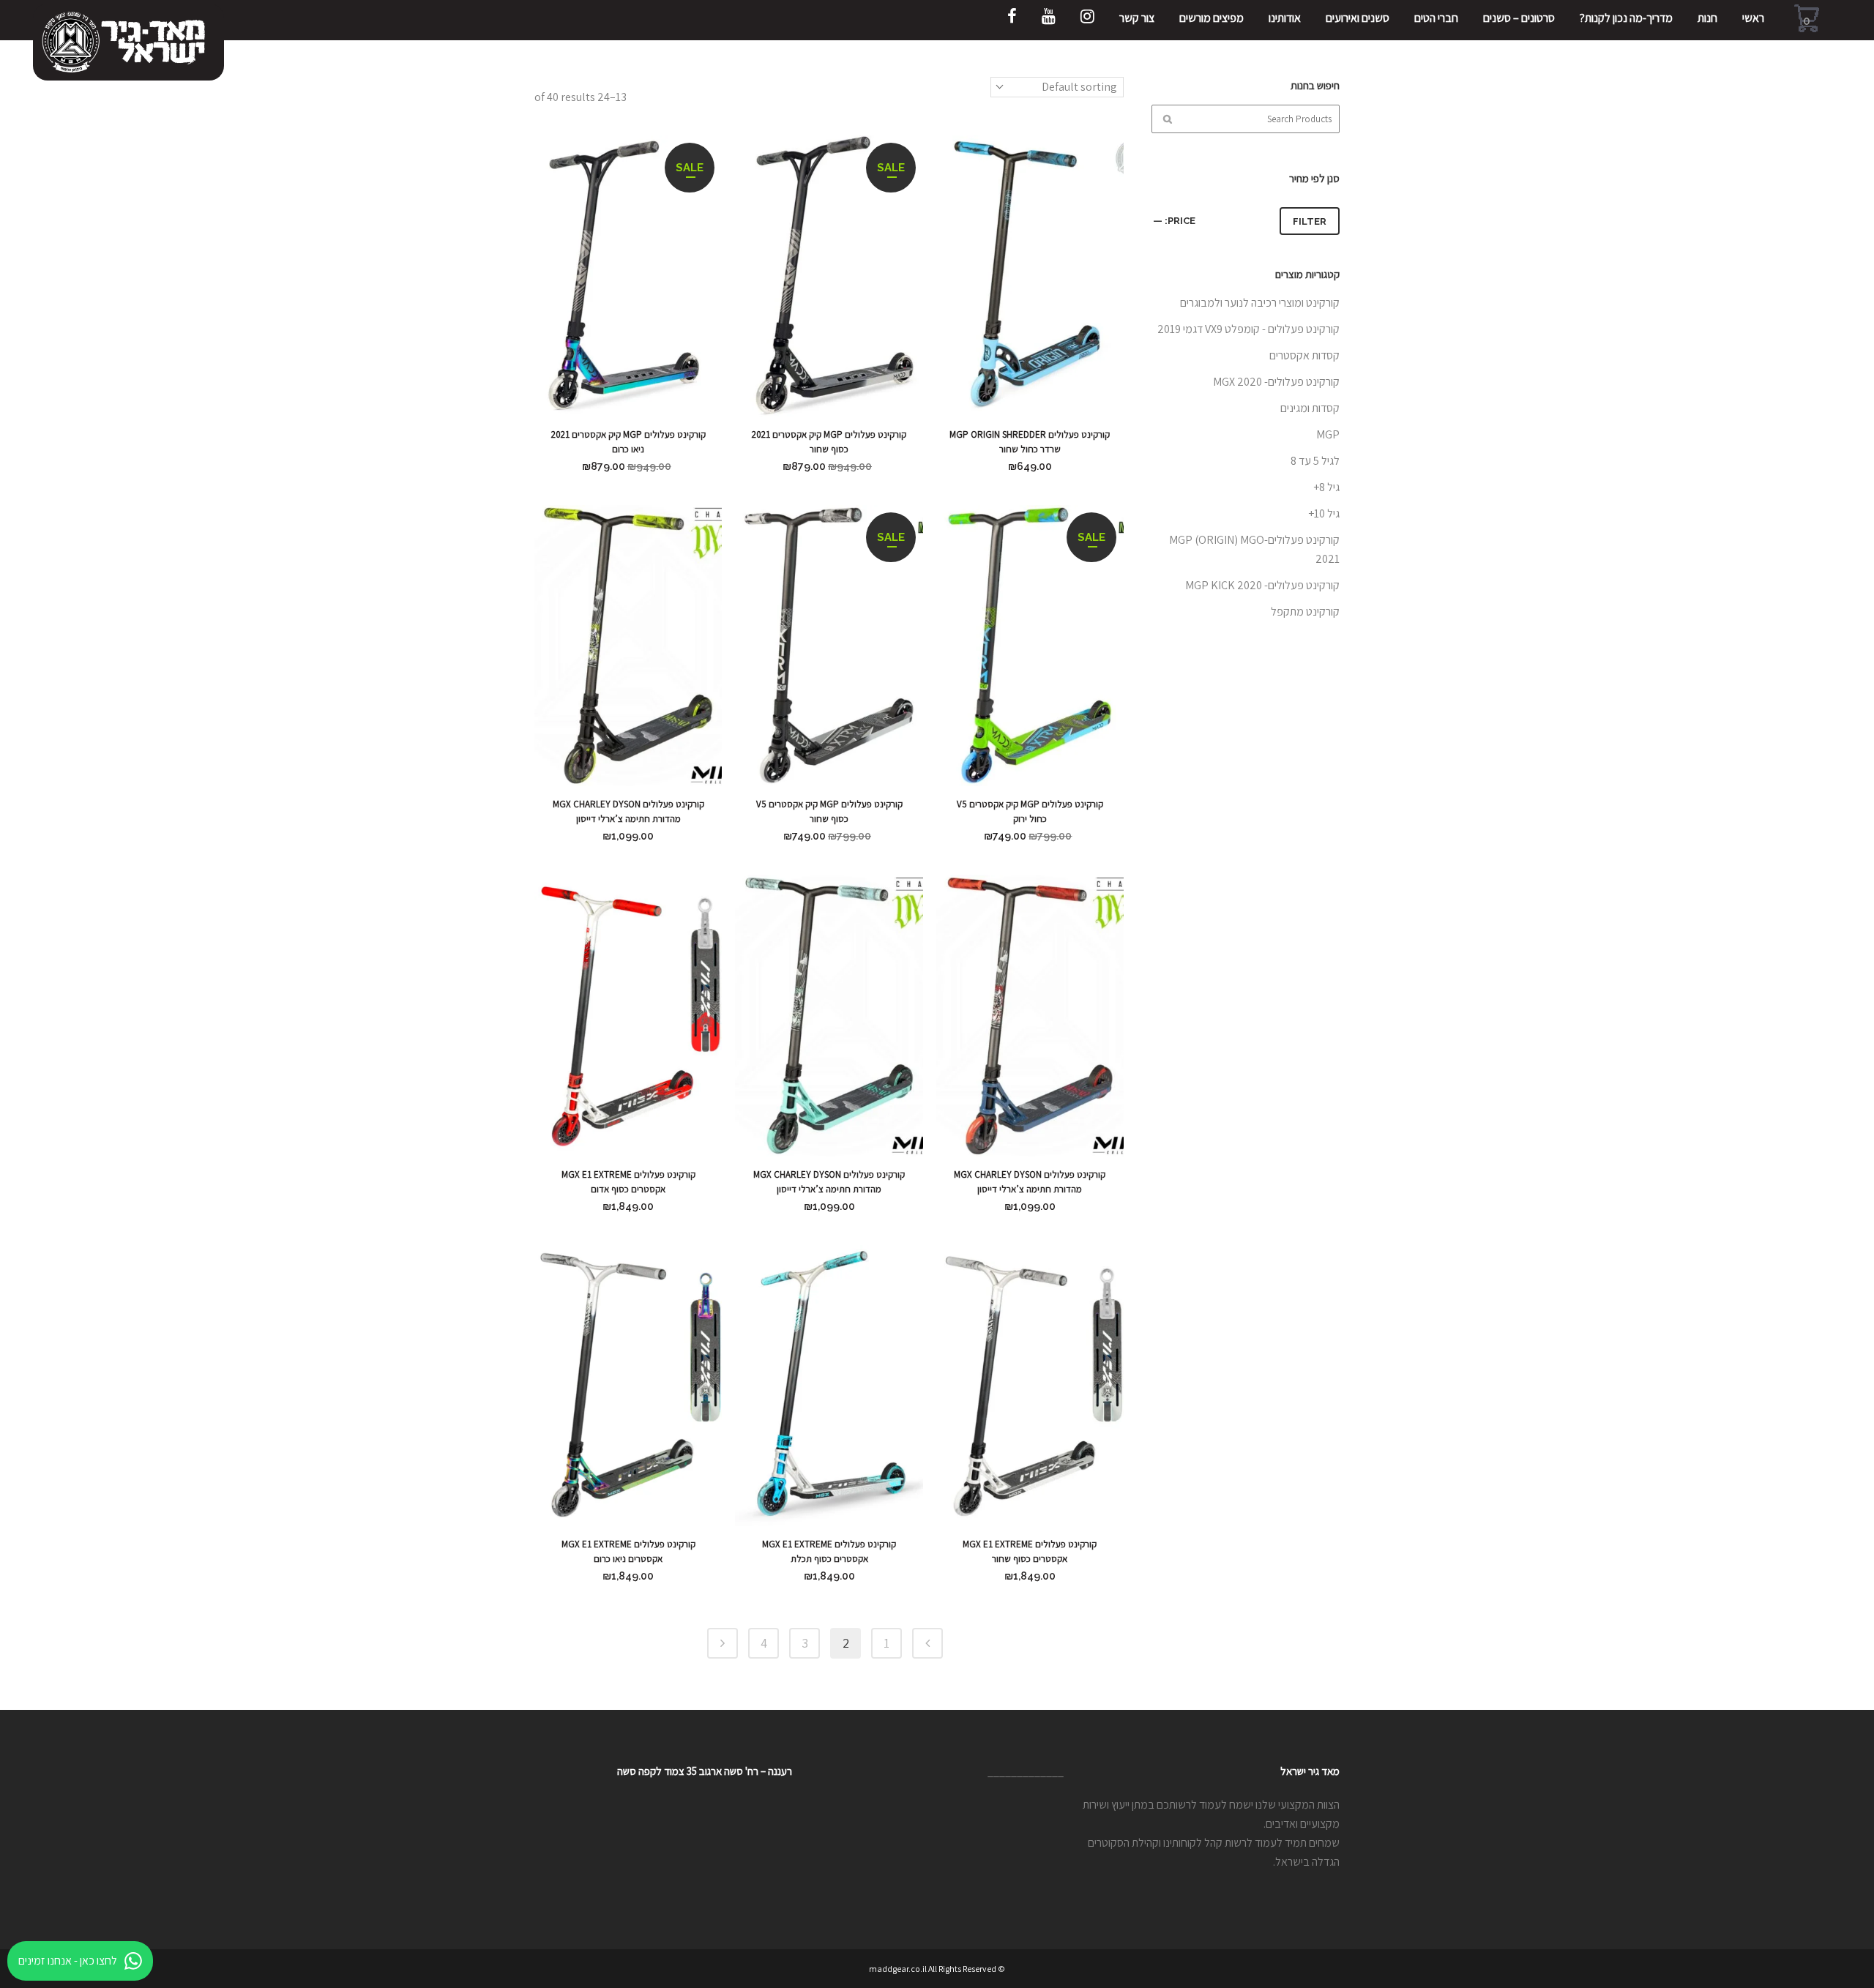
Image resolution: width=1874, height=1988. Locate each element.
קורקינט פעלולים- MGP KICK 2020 (1262, 585)
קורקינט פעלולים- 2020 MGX (1276, 382)
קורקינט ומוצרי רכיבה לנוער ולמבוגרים (1260, 303)
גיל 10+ (1324, 513)
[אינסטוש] (1087, 20)
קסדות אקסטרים (1304, 355)
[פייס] (1012, 20)
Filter (1310, 221)
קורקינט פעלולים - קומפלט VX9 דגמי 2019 (1248, 329)
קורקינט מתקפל (1305, 612)
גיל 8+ (1326, 487)
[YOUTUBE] (1049, 20)
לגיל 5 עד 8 (1315, 461)
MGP (1328, 434)
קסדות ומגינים (1310, 408)
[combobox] (1057, 87)
